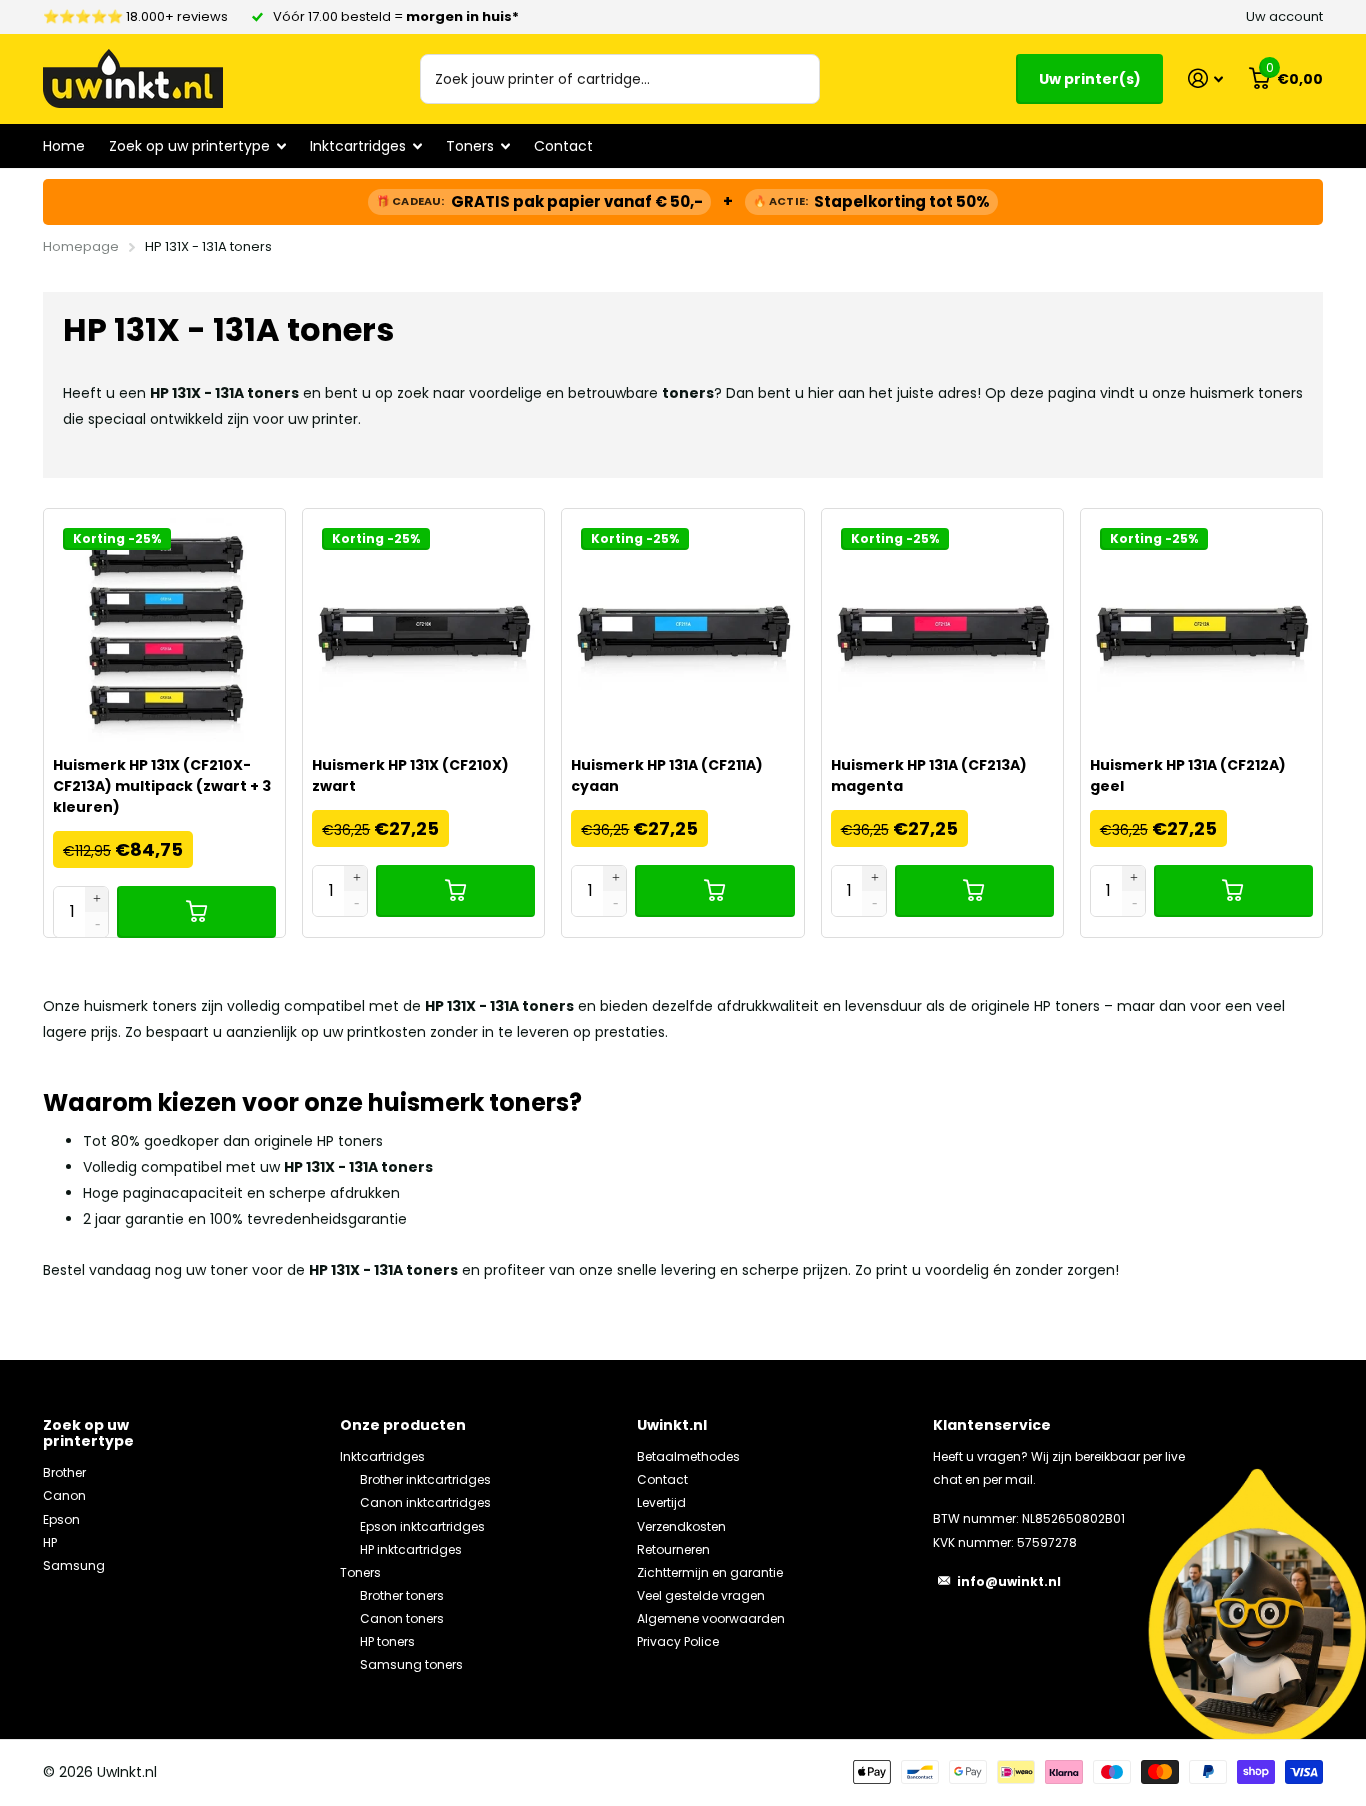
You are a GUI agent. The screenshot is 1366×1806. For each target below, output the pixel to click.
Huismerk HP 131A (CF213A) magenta (929, 775)
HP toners (387, 1641)
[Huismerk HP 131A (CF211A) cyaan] (682, 629)
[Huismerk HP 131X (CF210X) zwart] (423, 629)
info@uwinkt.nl (1009, 1581)
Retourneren (673, 1549)
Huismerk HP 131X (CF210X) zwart (410, 775)
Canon (64, 1495)
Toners (360, 1572)
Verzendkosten (681, 1526)
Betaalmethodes (688, 1456)
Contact (563, 146)
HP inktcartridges (411, 1549)
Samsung (74, 1565)
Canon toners (402, 1618)
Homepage (81, 246)
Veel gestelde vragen (701, 1595)
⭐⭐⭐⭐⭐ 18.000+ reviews (135, 16)
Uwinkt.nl (672, 1425)
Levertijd (661, 1502)
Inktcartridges (382, 1456)
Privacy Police (678, 1641)
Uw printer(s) (1090, 79)
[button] (97, 899)
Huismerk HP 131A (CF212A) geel (1188, 775)
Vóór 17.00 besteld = (396, 16)
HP (50, 1542)
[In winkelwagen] (196, 912)
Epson (61, 1519)
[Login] (1205, 78)
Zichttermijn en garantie (710, 1572)
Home (64, 146)
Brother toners (402, 1595)
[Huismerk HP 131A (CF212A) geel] (1201, 629)
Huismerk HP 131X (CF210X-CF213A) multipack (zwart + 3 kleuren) (162, 786)
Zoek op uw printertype (88, 1433)
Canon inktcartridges (425, 1502)
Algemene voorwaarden (711, 1618)
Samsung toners (411, 1664)
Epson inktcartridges (422, 1526)
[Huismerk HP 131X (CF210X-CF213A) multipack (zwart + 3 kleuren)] (164, 629)
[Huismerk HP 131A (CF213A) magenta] (942, 629)
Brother (64, 1472)
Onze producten (403, 1425)
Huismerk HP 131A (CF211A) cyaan (667, 775)
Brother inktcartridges (425, 1479)
